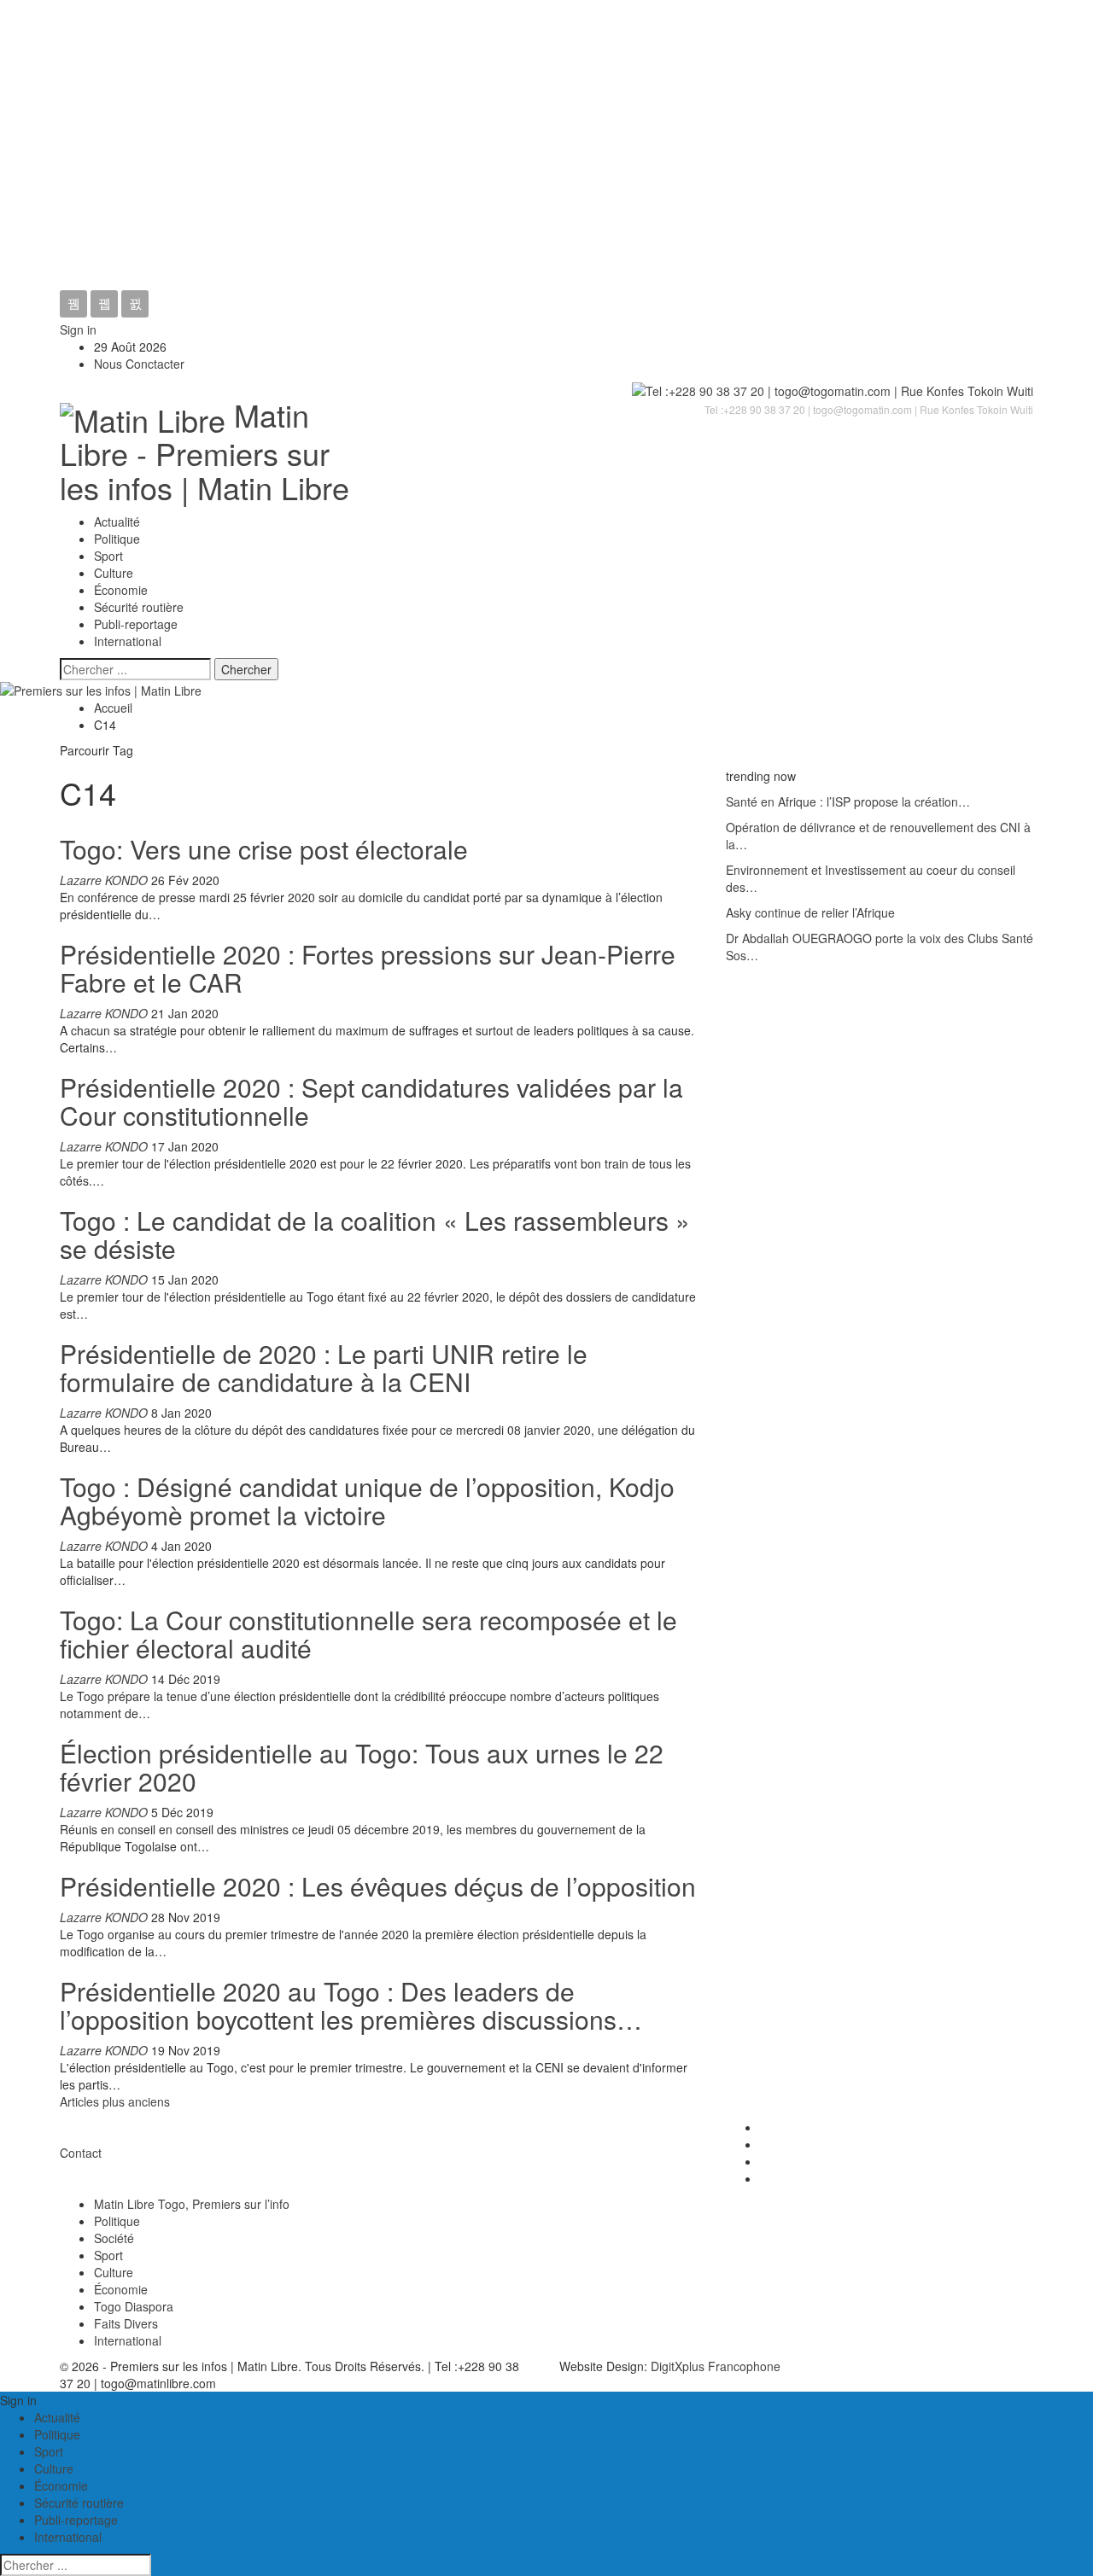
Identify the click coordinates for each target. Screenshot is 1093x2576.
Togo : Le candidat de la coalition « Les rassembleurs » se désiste (375, 1234)
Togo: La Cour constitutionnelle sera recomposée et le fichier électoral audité (368, 1634)
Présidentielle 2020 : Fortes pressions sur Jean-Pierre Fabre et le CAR (368, 968)
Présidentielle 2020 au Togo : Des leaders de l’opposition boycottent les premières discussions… (351, 2005)
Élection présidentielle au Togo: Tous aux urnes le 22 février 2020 (362, 1767)
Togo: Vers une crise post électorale (264, 849)
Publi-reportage (136, 624)
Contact (81, 2153)
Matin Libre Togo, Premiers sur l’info (192, 2204)
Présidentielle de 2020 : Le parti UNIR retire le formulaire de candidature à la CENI (324, 1367)
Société (114, 2238)
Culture (114, 573)
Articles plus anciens (115, 2101)
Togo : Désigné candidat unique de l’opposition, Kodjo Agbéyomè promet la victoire (367, 1501)
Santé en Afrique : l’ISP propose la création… (848, 801)
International (128, 641)
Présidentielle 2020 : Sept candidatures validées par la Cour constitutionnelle (371, 1101)
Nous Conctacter (139, 364)
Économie (121, 590)
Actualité (117, 522)
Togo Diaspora (134, 2306)
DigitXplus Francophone (716, 2366)
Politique (117, 539)
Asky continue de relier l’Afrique (810, 912)
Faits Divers (126, 2323)
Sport (108, 556)
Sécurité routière (139, 607)
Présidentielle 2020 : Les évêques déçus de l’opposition (378, 1886)
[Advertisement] (546, 162)
